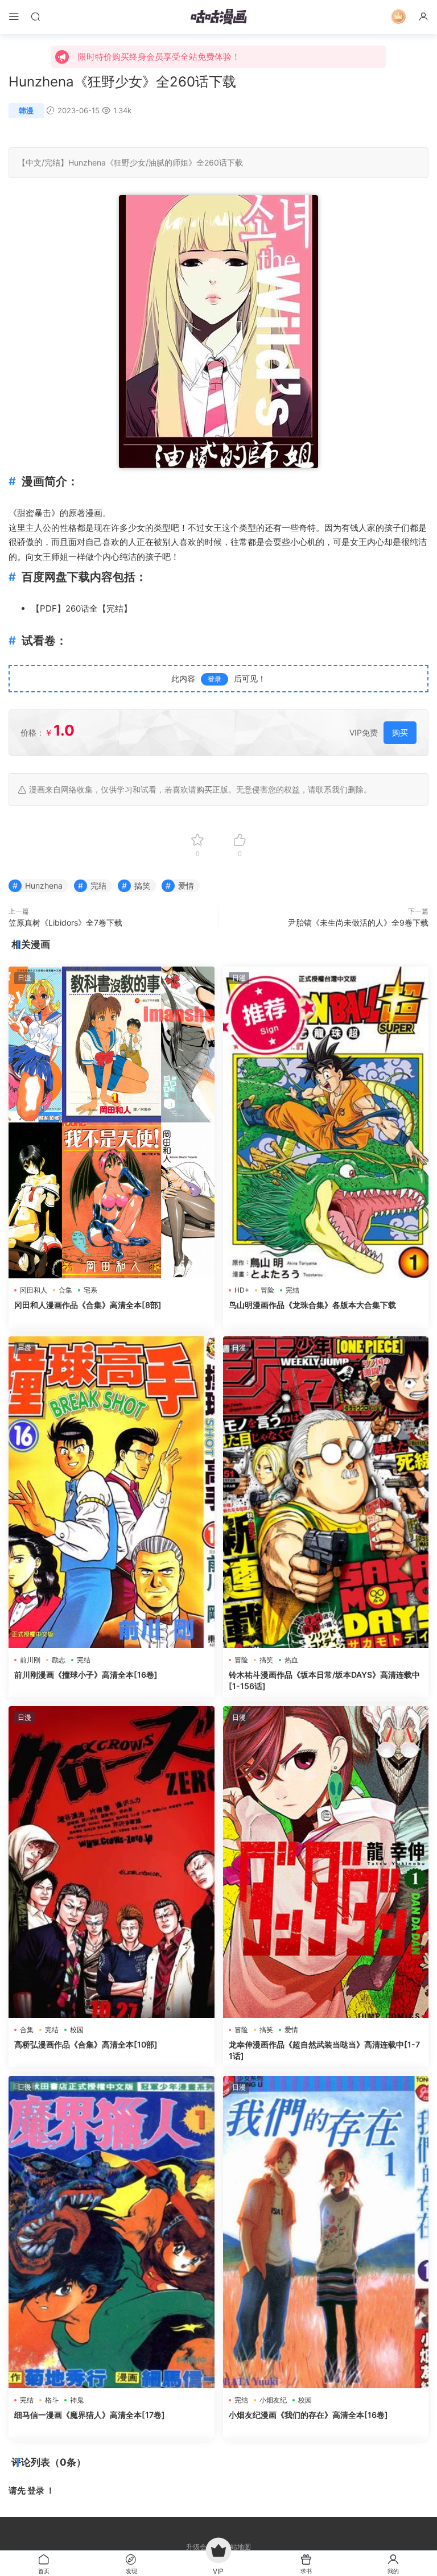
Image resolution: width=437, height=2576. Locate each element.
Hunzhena (87, 162)
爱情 (186, 886)
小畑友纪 (273, 2400)
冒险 (267, 1290)
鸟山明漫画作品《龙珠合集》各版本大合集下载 (312, 1305)
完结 (52, 162)
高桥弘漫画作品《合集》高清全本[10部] (86, 2044)
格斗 (52, 2400)
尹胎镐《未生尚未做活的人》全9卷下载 (358, 922)
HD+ (242, 1290)
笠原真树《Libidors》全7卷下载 (65, 922)
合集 (65, 1290)
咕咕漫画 (218, 17)
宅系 (90, 1290)
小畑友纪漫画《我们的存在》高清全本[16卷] (308, 2415)
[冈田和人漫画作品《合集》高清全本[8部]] (112, 1122)
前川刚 (30, 1660)
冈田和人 (34, 1290)
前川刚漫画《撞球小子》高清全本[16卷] (86, 1675)
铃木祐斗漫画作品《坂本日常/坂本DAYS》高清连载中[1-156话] (324, 1680)
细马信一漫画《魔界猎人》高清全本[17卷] (90, 2415)
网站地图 (237, 2547)
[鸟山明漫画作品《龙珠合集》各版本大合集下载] (326, 1122)
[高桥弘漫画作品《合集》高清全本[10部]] (112, 1862)
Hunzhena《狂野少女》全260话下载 (122, 82)
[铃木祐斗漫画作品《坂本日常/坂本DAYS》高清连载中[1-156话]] (326, 1492)
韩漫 (26, 110)
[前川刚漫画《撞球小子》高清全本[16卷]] (112, 1492)
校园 (77, 2030)
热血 (291, 1660)
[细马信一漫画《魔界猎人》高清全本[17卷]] (112, 2232)
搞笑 (142, 886)
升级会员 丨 (205, 2547)
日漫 (24, 978)
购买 (400, 732)
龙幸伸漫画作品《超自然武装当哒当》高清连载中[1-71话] (324, 2050)
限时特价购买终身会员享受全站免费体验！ (159, 57)
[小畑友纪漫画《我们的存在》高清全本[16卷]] (326, 2232)
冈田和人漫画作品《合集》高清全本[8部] (88, 1305)
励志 (59, 1660)
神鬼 (77, 2400)
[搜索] (35, 16)
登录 (215, 679)
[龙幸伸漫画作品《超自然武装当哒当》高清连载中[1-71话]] (326, 1862)
